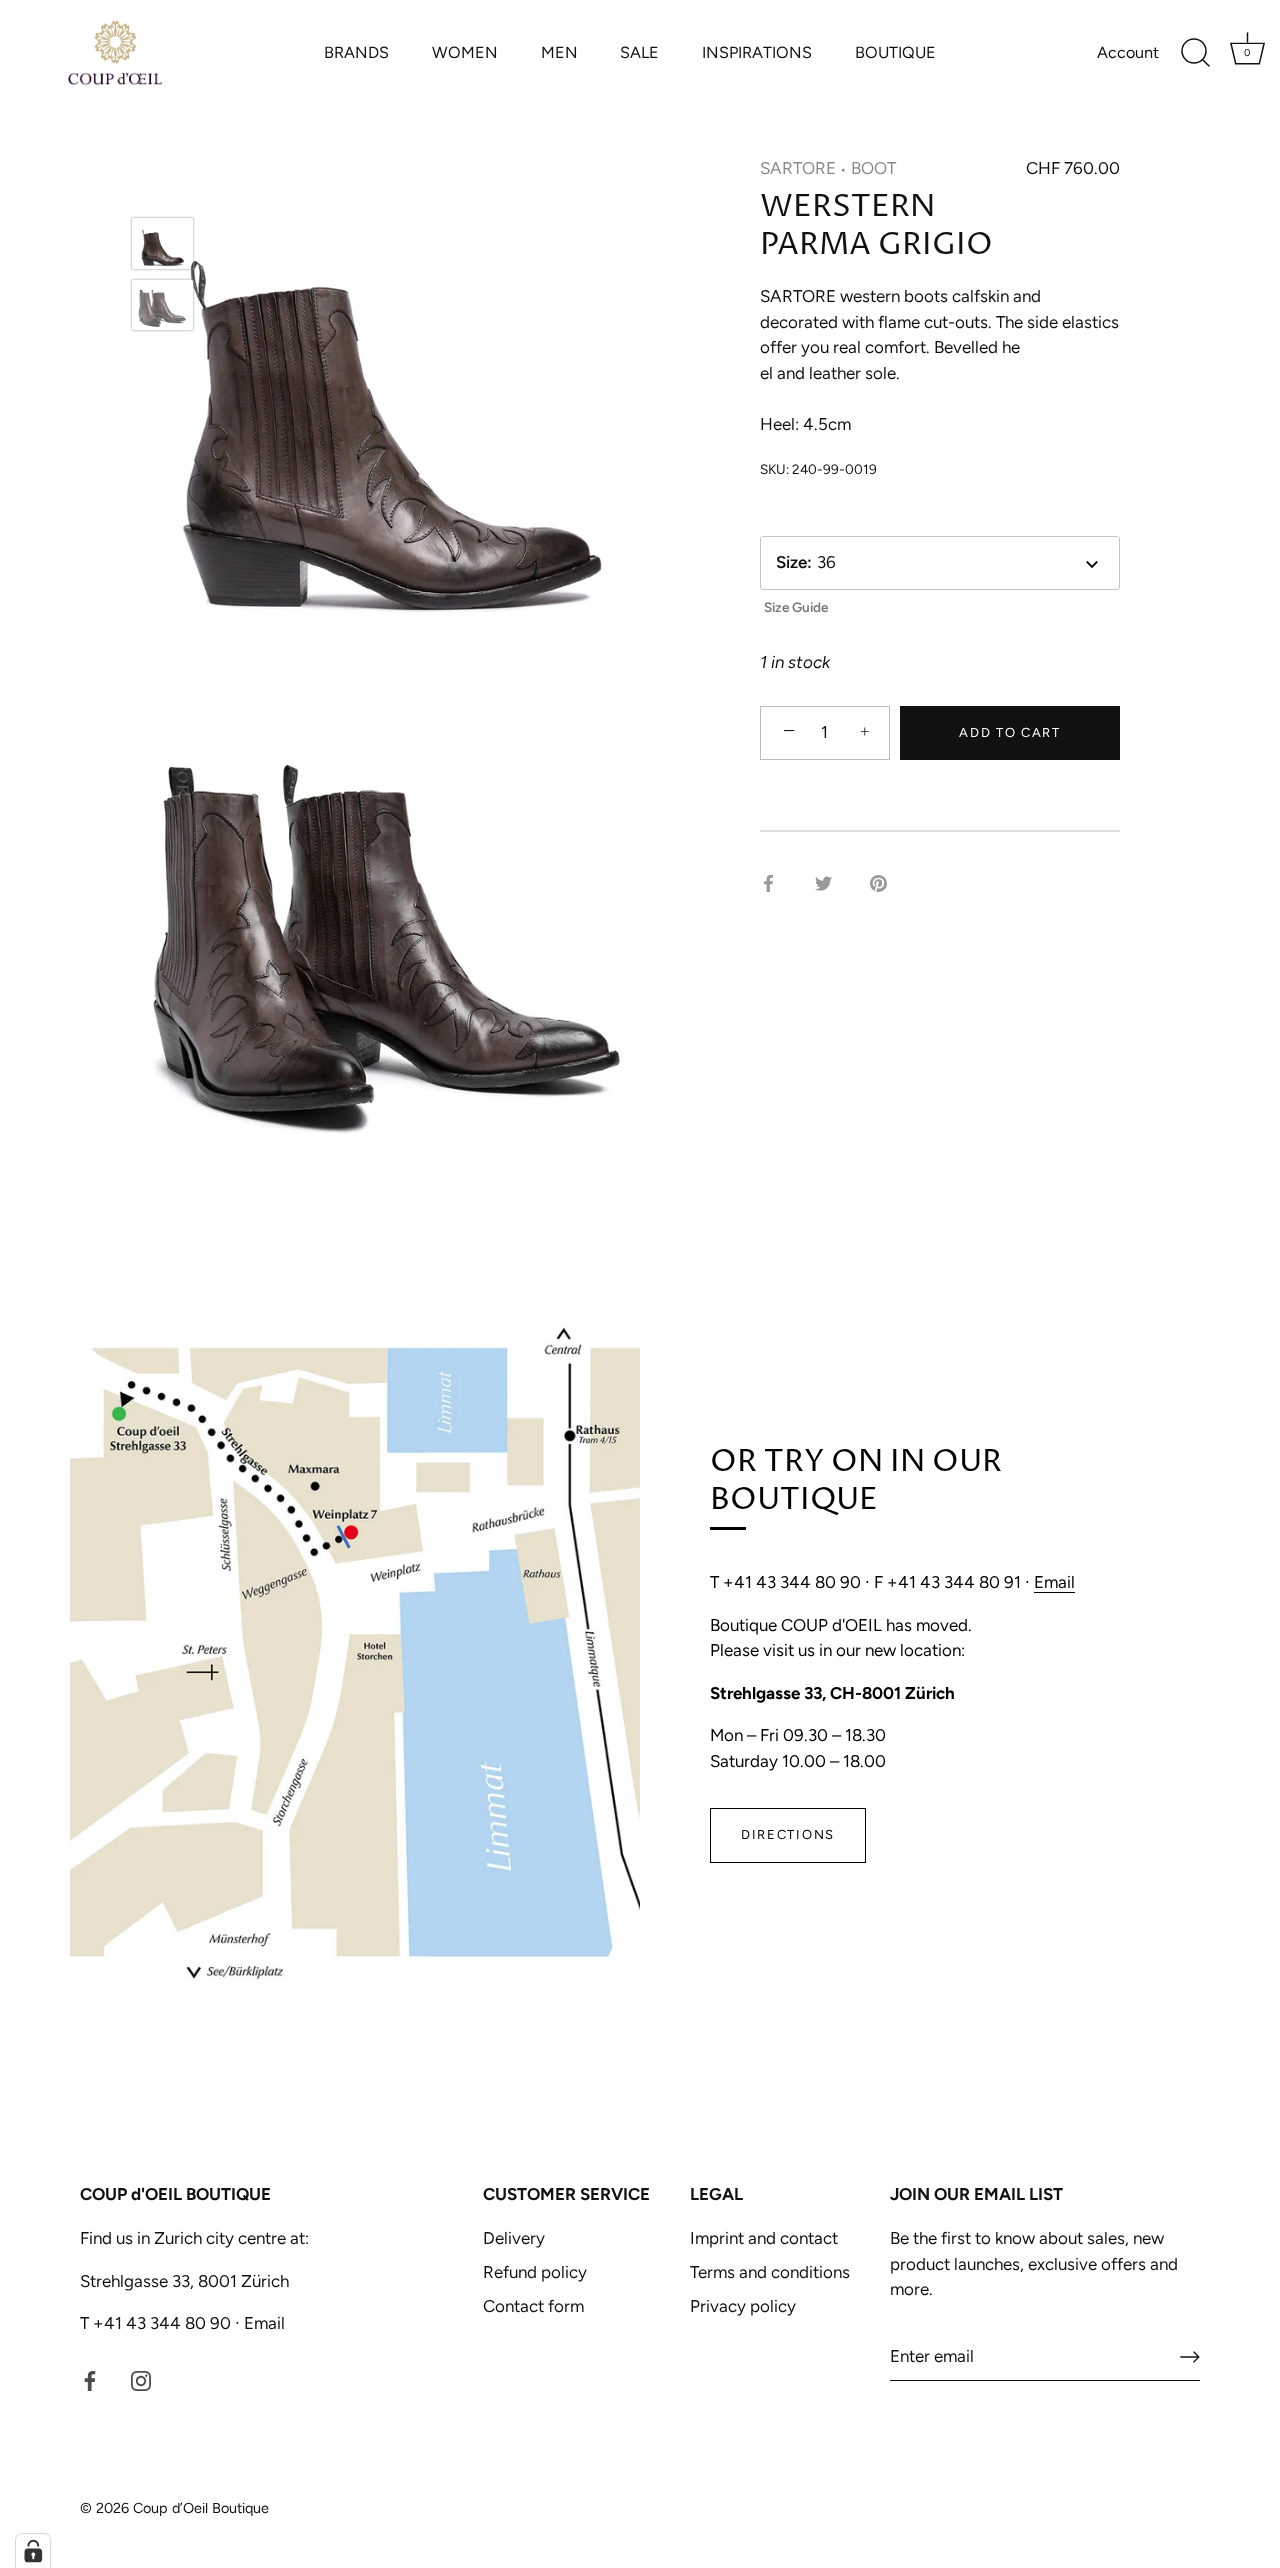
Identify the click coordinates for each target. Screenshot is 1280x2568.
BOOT (873, 168)
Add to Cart (1010, 732)
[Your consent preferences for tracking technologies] (33, 2551)
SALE (639, 52)
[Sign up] (1190, 2357)
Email (1054, 1582)
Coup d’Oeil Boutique (201, 2508)
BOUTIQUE (895, 52)
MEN (559, 52)
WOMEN (465, 52)
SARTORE (798, 168)
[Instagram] (141, 2379)
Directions (788, 1834)
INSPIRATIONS (757, 52)
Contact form (533, 2306)
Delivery (514, 2238)
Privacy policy (743, 2306)
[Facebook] (90, 2379)
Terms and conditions (770, 2272)
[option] (162, 247)
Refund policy (535, 2272)
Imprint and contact (764, 2238)
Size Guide (796, 607)
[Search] (1195, 53)
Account (1128, 52)
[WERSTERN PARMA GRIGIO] (162, 243)
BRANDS (356, 52)
